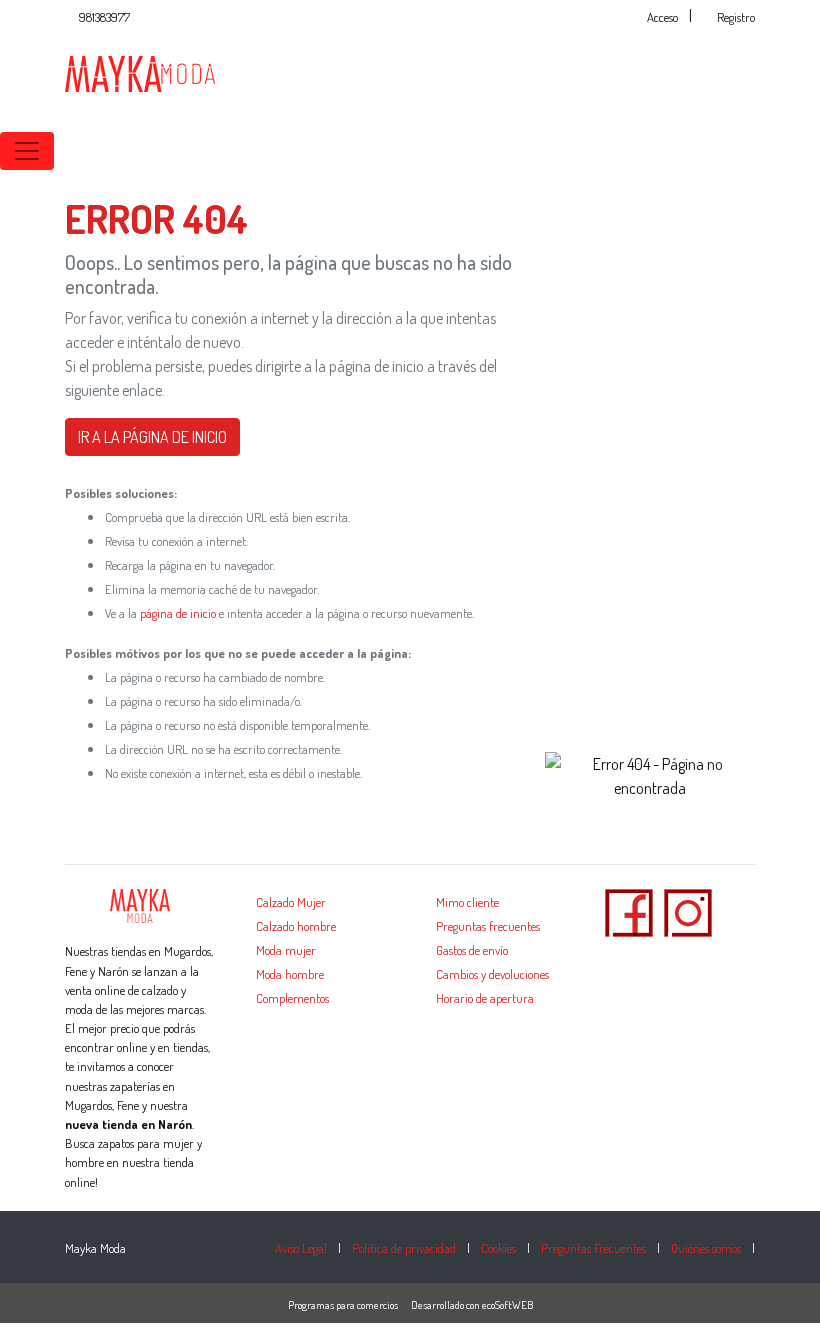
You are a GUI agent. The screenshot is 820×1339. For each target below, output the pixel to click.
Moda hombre (290, 974)
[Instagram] (688, 911)
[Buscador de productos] (780, 151)
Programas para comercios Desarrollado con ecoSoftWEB (410, 1305)
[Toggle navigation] (27, 151)
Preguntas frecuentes (488, 926)
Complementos (292, 998)
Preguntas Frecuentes (593, 1248)
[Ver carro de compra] (812, 151)
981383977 (104, 17)
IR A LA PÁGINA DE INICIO (152, 437)
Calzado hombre (296, 926)
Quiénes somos (706, 1248)
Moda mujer (286, 950)
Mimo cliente (467, 902)
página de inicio (178, 613)
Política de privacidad (404, 1248)
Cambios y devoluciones (492, 974)
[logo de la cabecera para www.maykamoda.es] (140, 72)
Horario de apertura (485, 998)
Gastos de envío (472, 950)
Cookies (498, 1248)
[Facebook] (629, 911)
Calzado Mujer (291, 902)
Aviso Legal (301, 1248)
